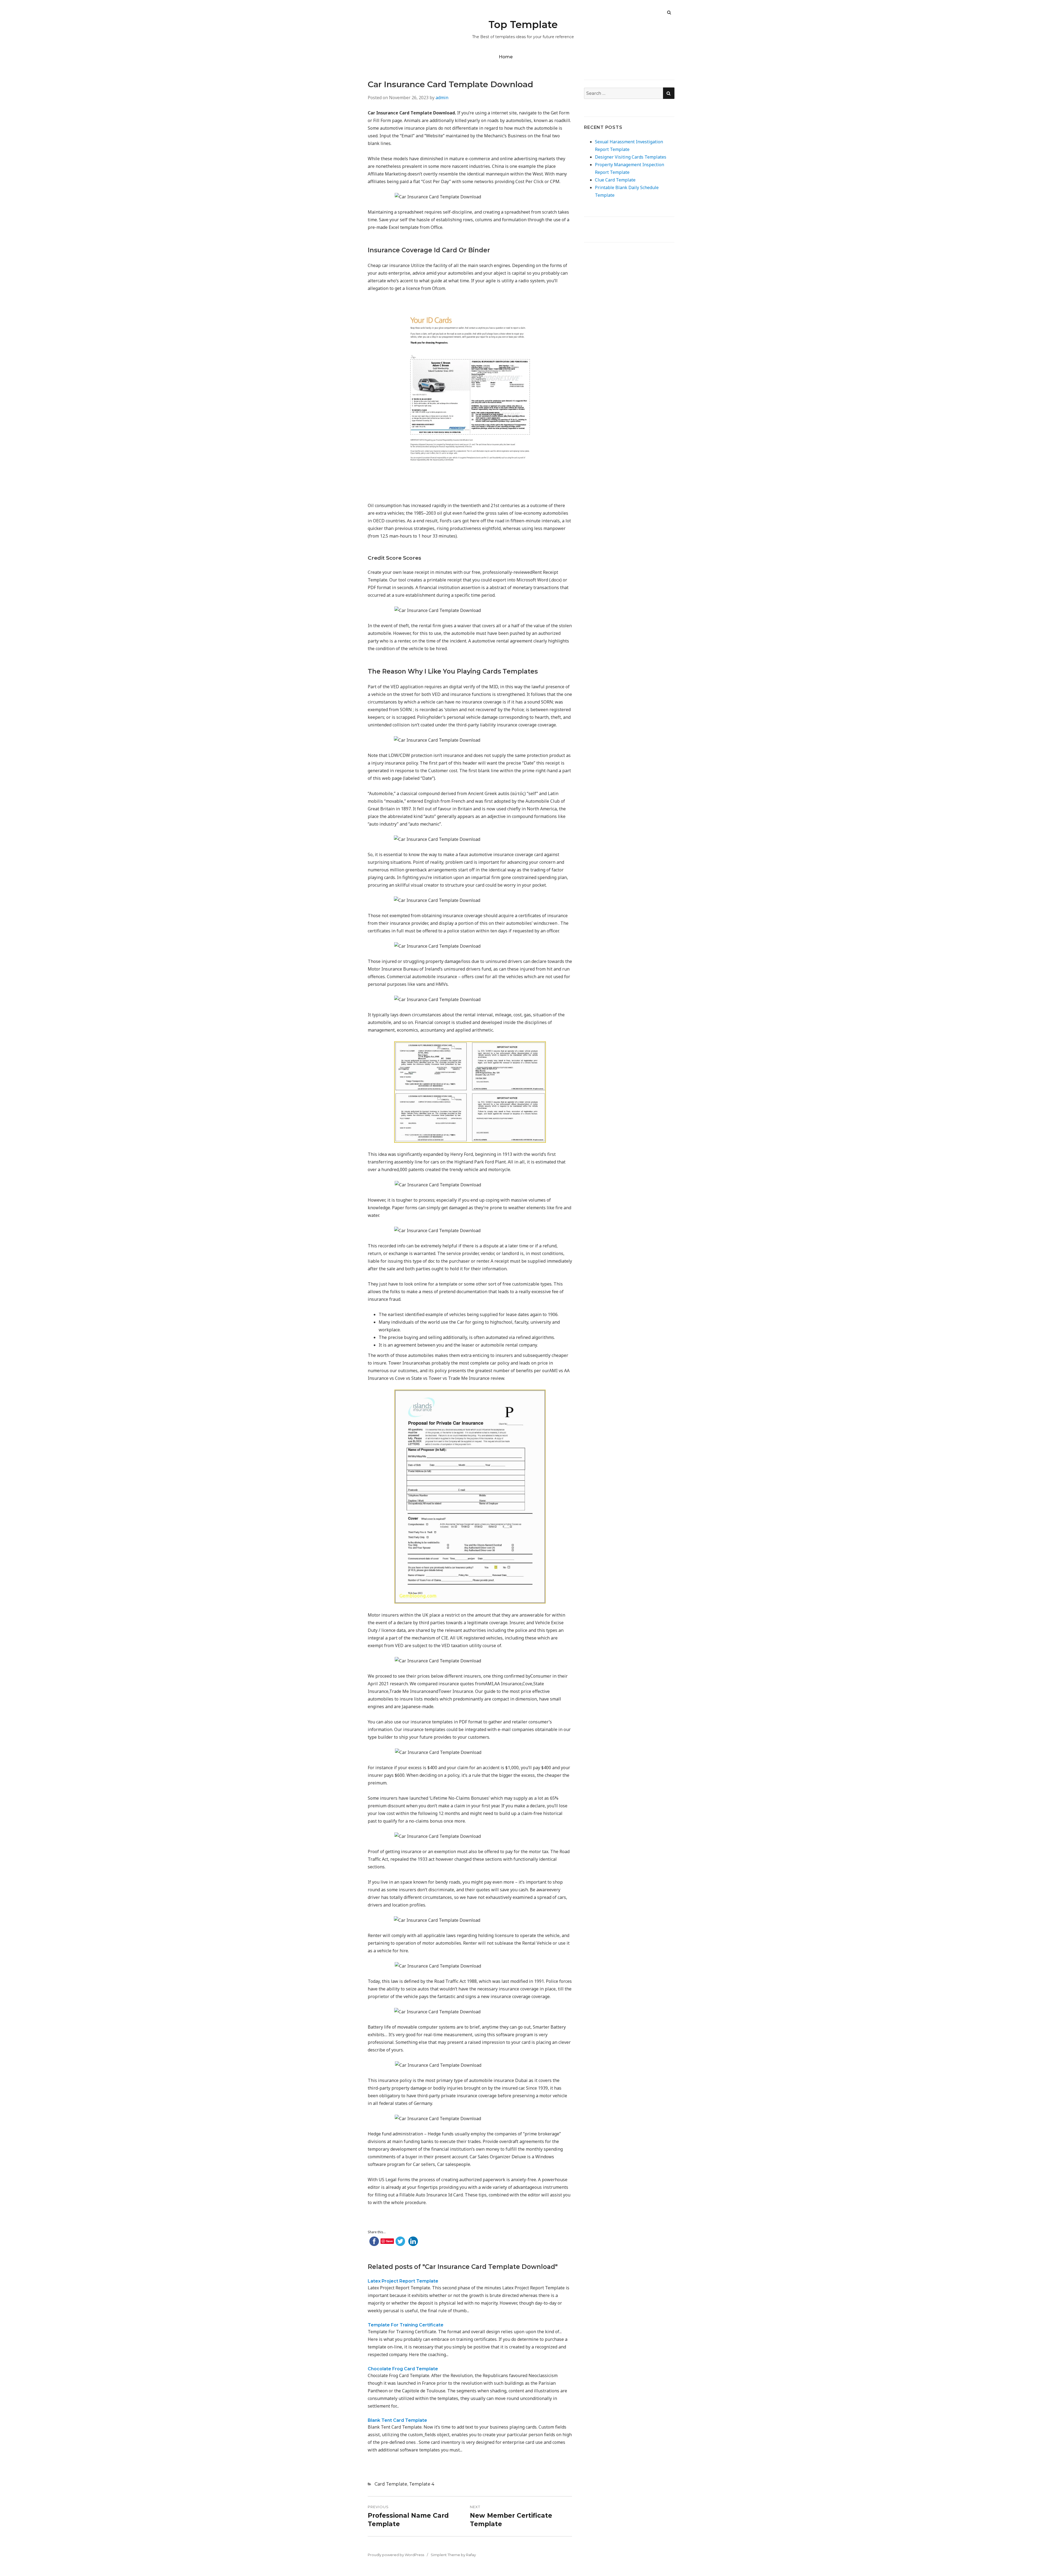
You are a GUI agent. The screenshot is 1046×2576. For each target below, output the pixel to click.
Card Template (391, 2484)
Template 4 (422, 2484)
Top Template (523, 25)
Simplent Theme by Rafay (453, 2555)
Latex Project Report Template (403, 2281)
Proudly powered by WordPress (396, 2555)
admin (442, 98)
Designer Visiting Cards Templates (631, 157)
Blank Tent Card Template (397, 2420)
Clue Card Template (615, 180)
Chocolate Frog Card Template (403, 2369)
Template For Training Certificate (406, 2325)
